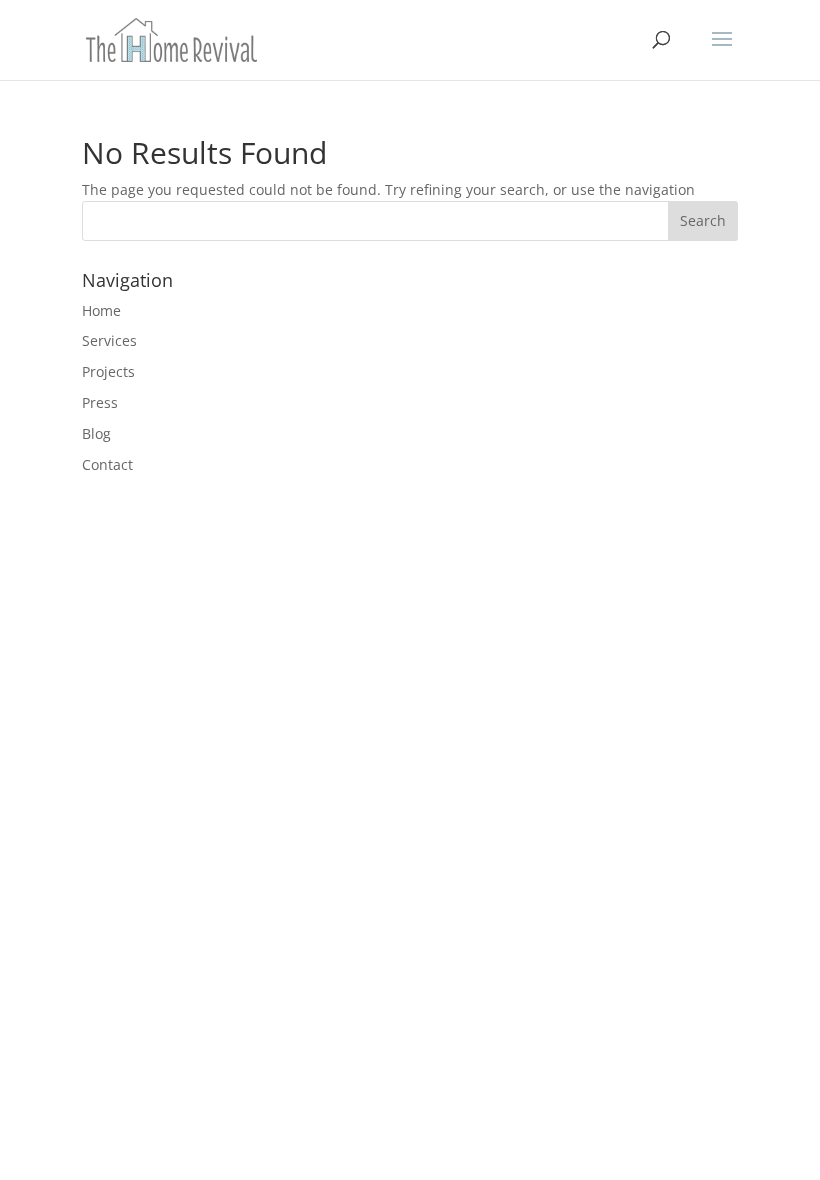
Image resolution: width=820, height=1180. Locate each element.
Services (109, 340)
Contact (107, 464)
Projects (108, 371)
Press (100, 402)
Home (101, 310)
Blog (96, 433)
